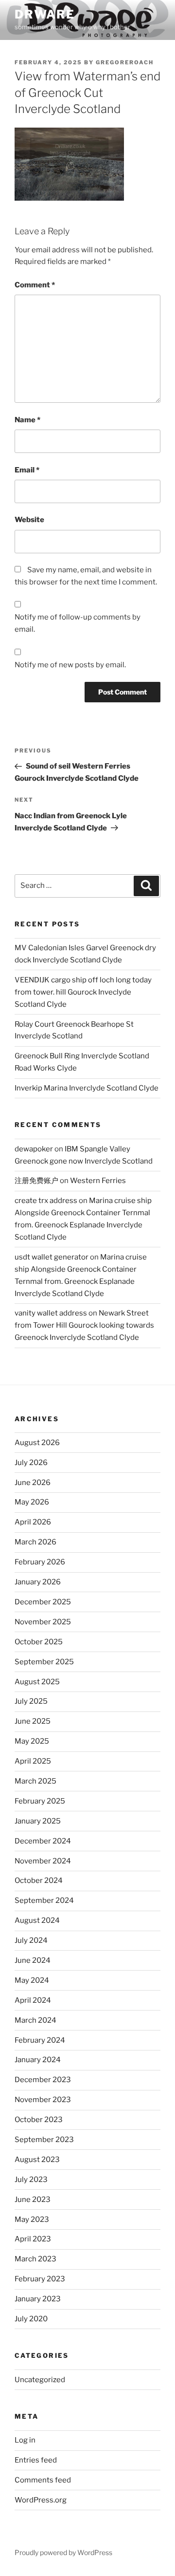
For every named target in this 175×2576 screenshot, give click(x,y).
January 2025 (38, 1821)
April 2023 (33, 2239)
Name (27, 420)
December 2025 (43, 1602)
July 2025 (31, 1701)
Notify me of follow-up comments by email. (78, 623)
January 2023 (38, 2299)
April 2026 (33, 1522)
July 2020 (31, 2319)
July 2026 (31, 1463)
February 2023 (40, 2279)
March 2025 (35, 1781)
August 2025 (37, 1682)
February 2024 (40, 2040)
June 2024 (33, 1960)
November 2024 (43, 1861)
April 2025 (33, 1761)
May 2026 (32, 1502)
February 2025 (40, 1801)
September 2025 (44, 1662)
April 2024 (33, 2000)
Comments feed (43, 2480)
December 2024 (43, 1841)
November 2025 (43, 1622)
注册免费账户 (36, 1181)
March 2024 (35, 2020)
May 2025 (32, 1741)
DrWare (45, 14)
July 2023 (31, 2180)
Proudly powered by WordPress (63, 2552)
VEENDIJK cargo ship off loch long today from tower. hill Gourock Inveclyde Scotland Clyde (83, 992)
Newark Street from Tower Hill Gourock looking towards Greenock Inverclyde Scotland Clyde (84, 1325)
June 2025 (33, 1721)
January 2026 (38, 1582)
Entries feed (36, 2460)
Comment (35, 285)
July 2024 (31, 1940)
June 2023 (33, 2200)
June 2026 (33, 1483)
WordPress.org (41, 2500)
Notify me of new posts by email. (70, 665)
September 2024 (44, 1900)
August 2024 (37, 1920)
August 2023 (37, 2160)
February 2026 (40, 1562)
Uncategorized (40, 2380)
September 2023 (44, 2140)
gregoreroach (125, 62)
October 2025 (39, 1642)
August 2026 (37, 1443)
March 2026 (35, 1542)
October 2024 (39, 1880)
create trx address (46, 1201)
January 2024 (38, 2060)
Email (27, 470)
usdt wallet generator (52, 1257)
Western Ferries (98, 1181)
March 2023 (35, 2259)
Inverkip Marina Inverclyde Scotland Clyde (87, 1088)
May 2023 (32, 2219)
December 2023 (43, 2080)
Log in (25, 2440)
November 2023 (43, 2100)
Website (29, 520)
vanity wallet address (51, 1313)
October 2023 (39, 2120)
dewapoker (34, 1149)
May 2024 (32, 1980)
